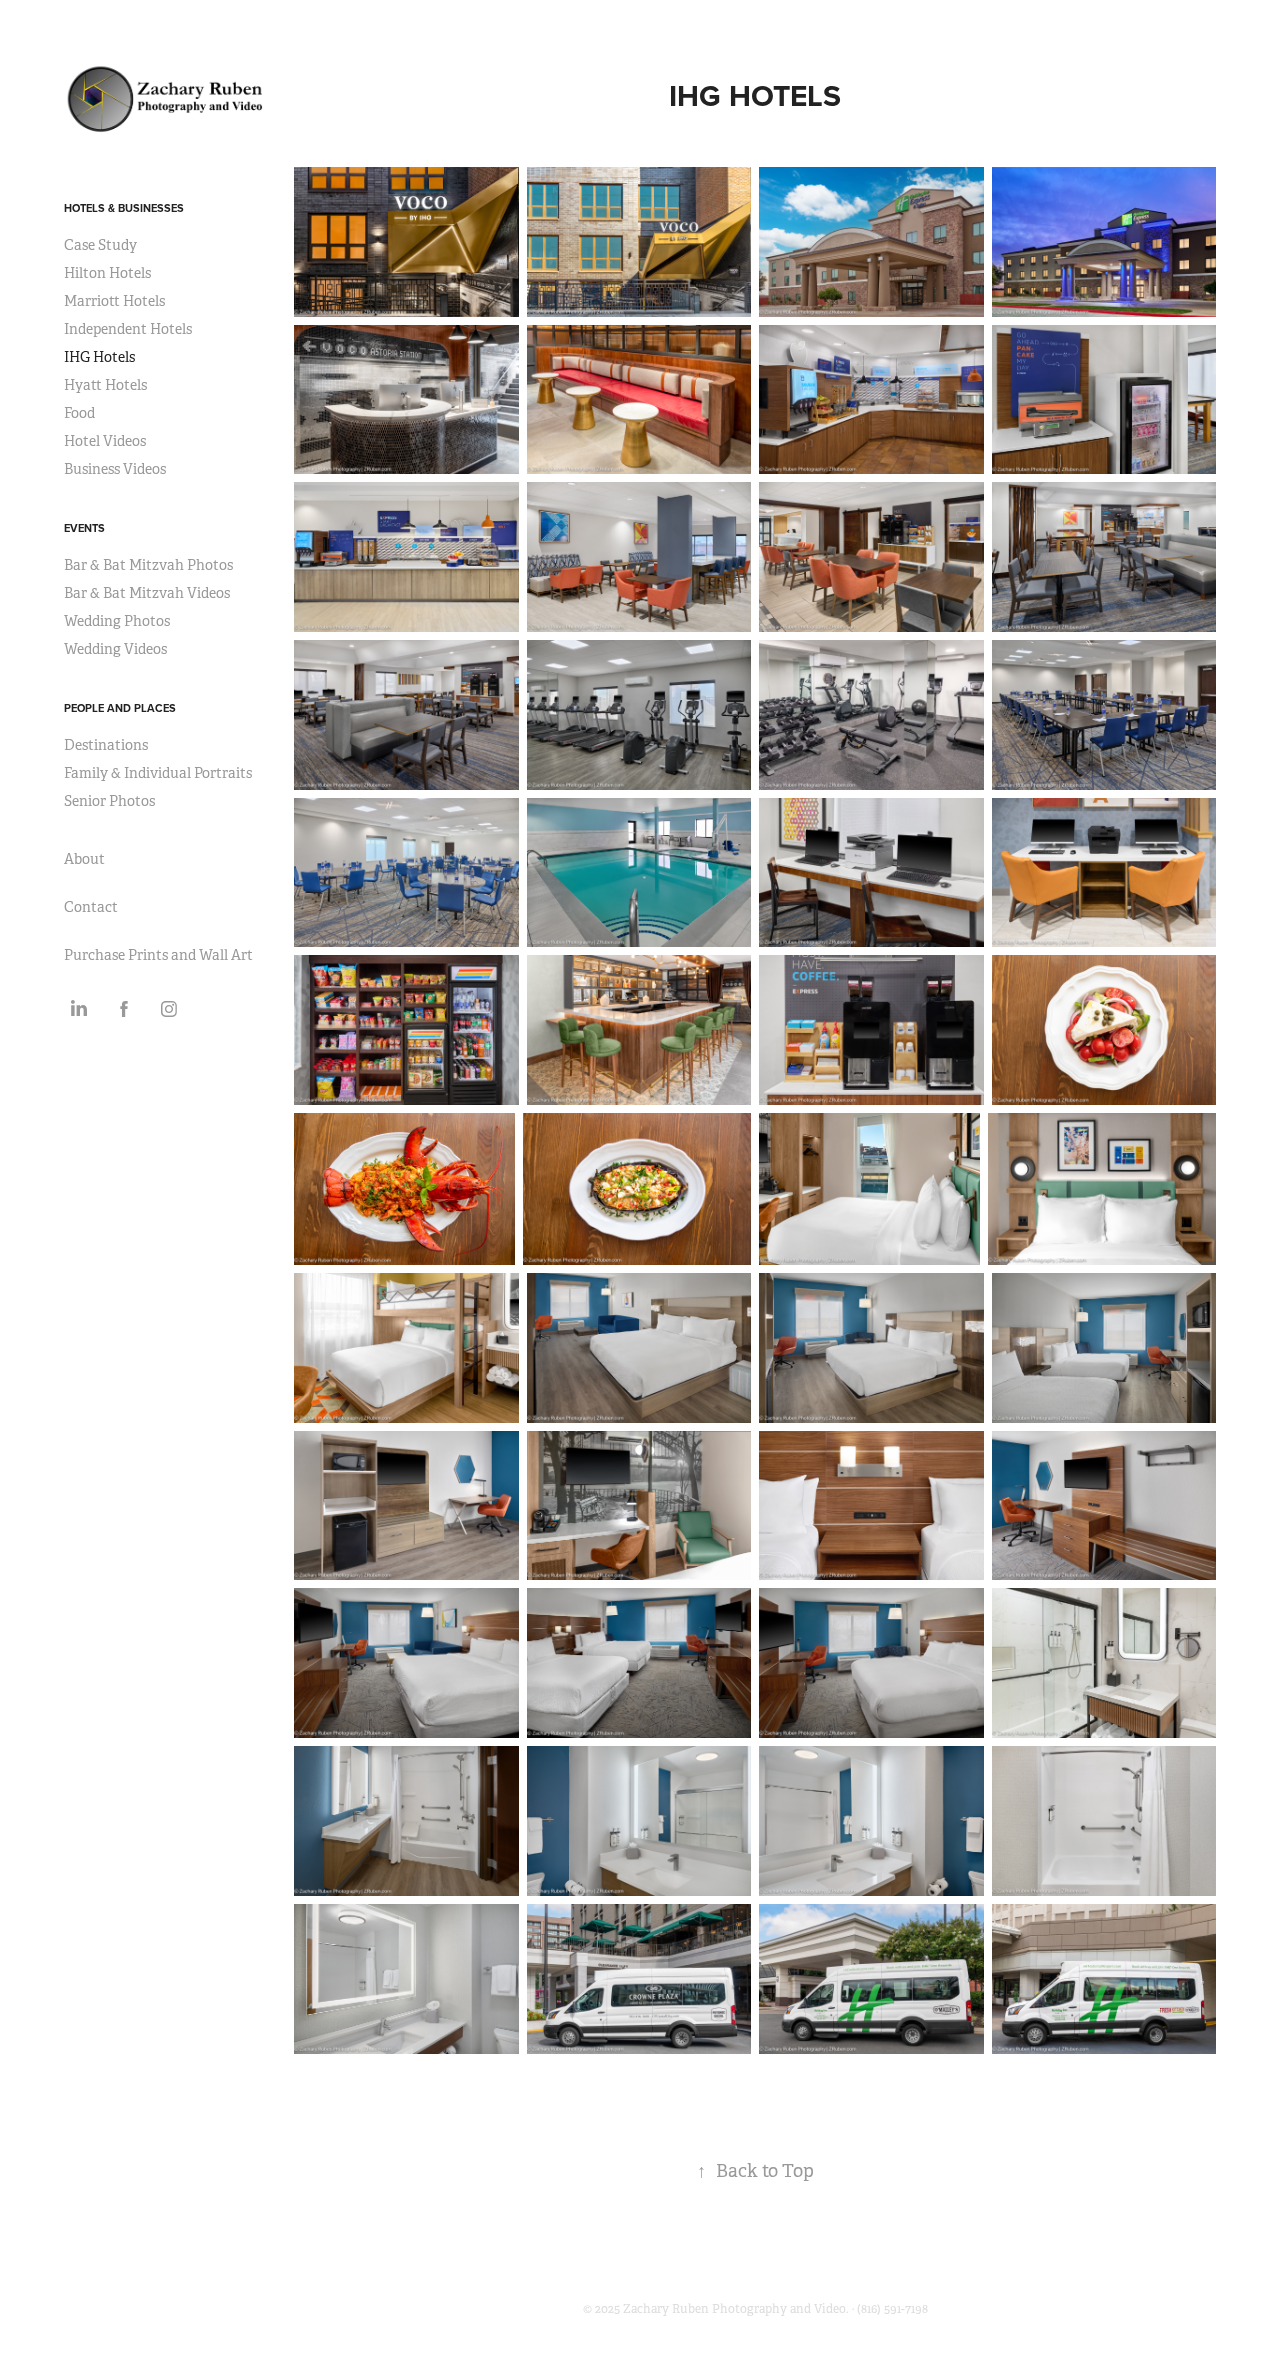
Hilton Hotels (107, 273)
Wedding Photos (117, 621)
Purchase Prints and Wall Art (158, 955)
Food (79, 413)
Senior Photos (109, 801)
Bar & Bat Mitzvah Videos (147, 593)
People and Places (120, 708)
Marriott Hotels (114, 301)
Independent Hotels (128, 329)
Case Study (100, 245)
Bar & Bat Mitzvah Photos (148, 565)
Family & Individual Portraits (158, 773)
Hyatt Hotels (105, 385)
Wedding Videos (115, 649)
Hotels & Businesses (124, 208)
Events (84, 528)
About (84, 859)
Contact (91, 907)
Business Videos (115, 469)
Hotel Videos (105, 441)
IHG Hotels (99, 357)
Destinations (106, 745)
